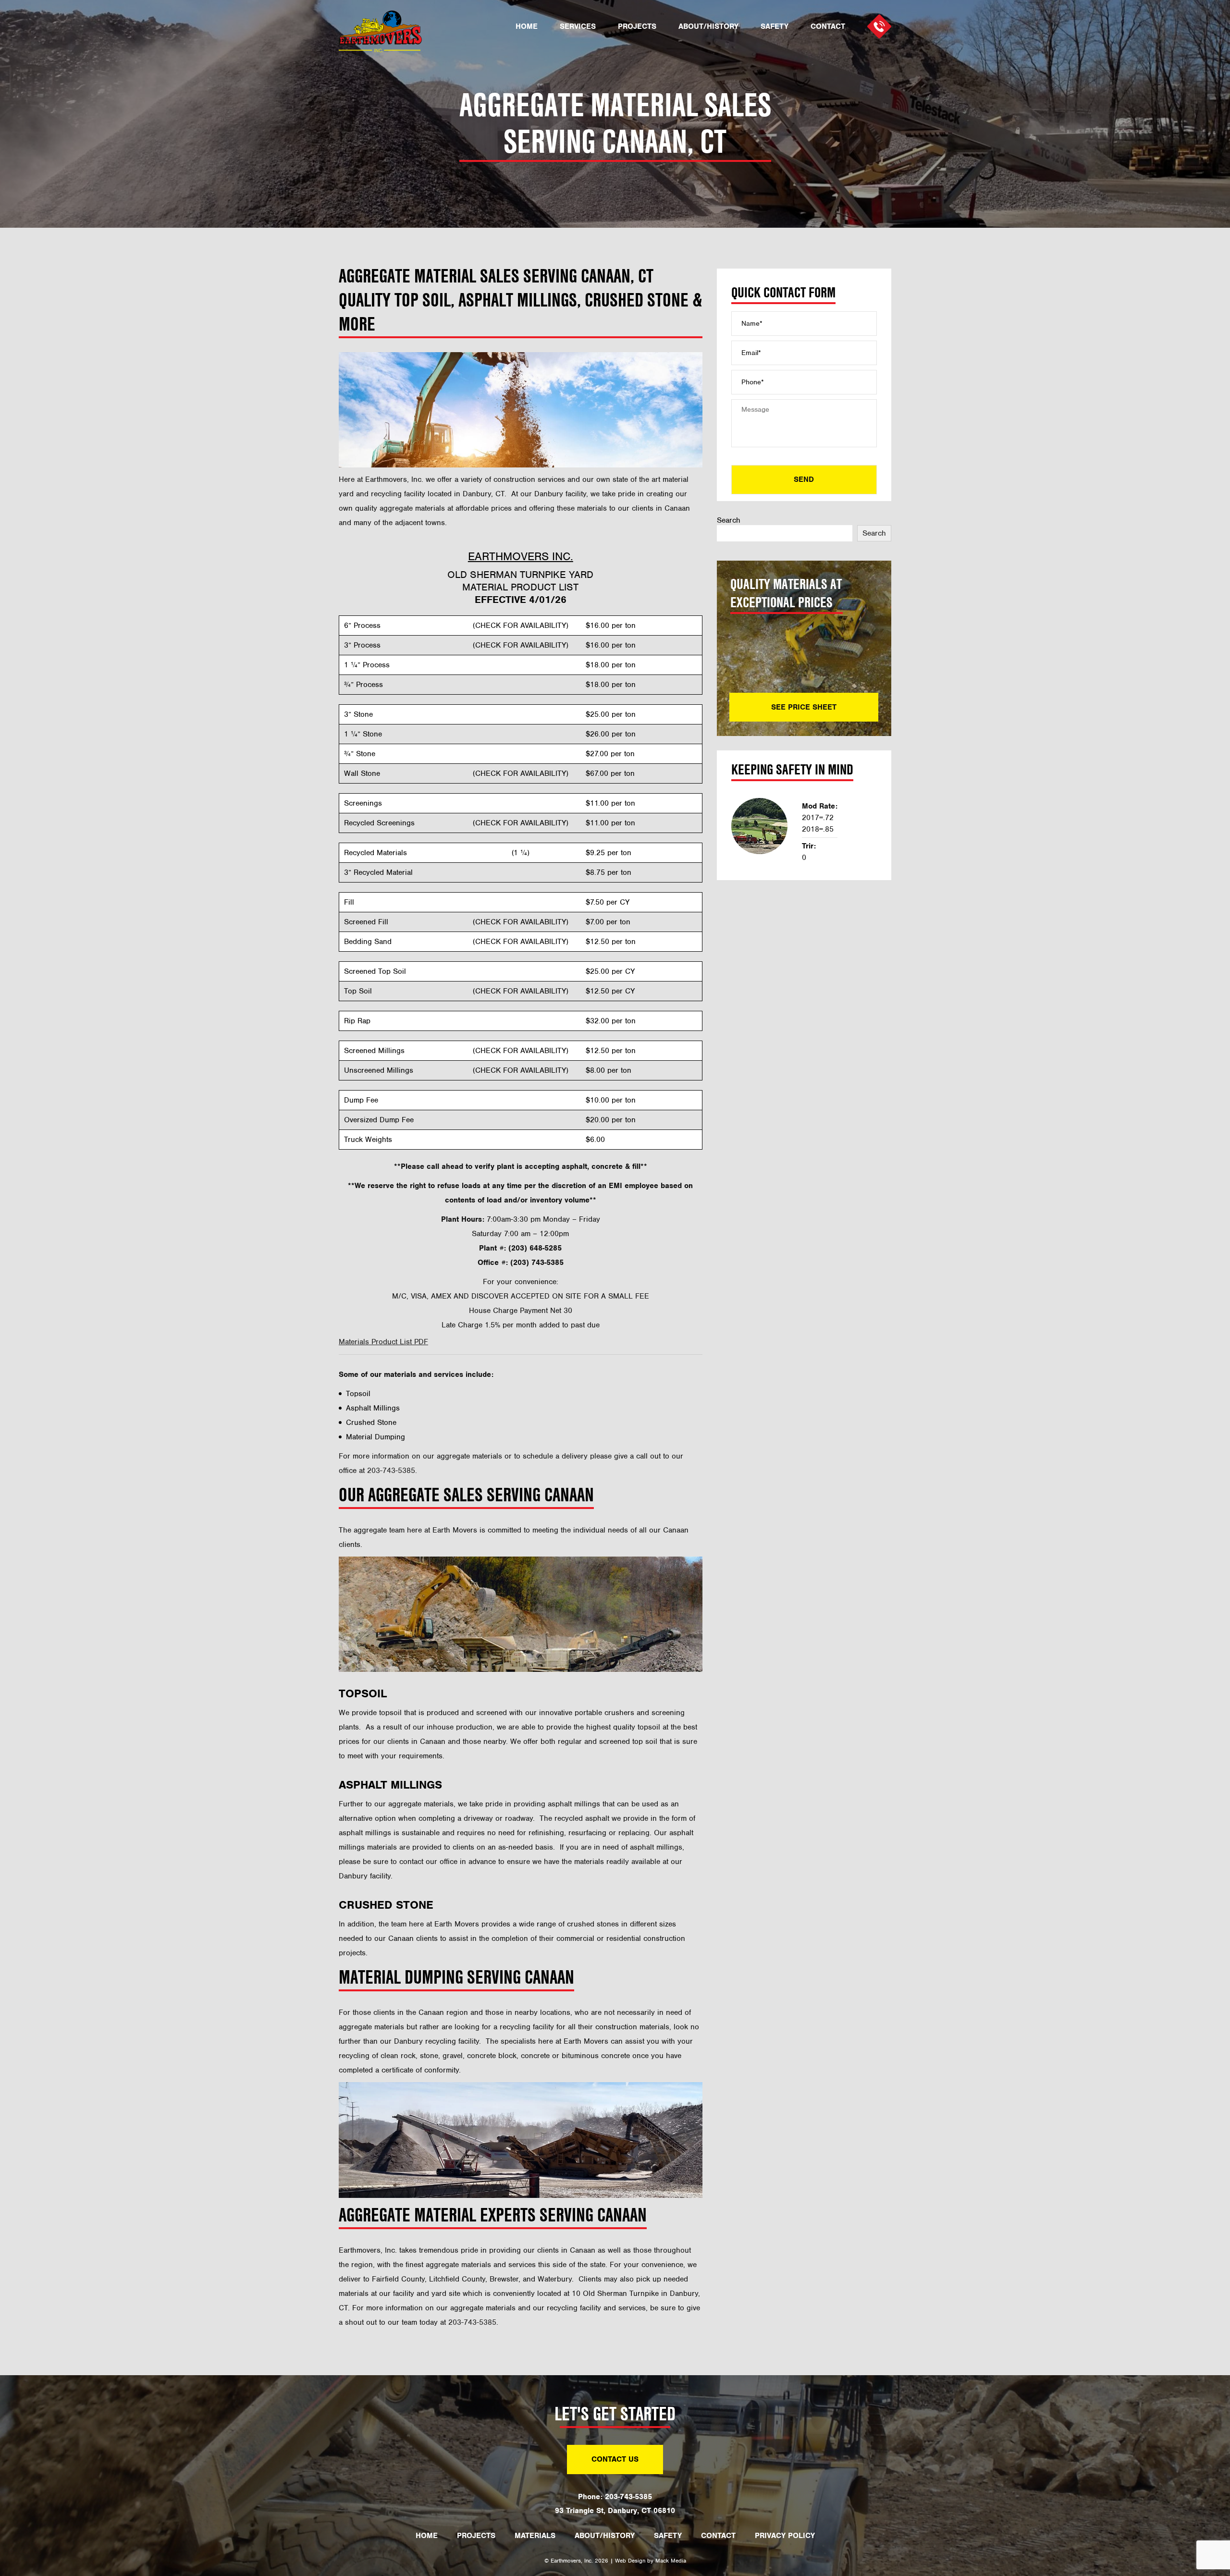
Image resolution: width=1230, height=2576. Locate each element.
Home (527, 27)
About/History (708, 27)
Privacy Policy (785, 2536)
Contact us (615, 2459)
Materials (535, 2536)
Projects (637, 27)
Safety (775, 27)
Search (729, 520)
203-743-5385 (472, 2322)
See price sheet (804, 707)
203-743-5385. (392, 1471)
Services (578, 27)
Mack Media (671, 2561)
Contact (828, 27)
